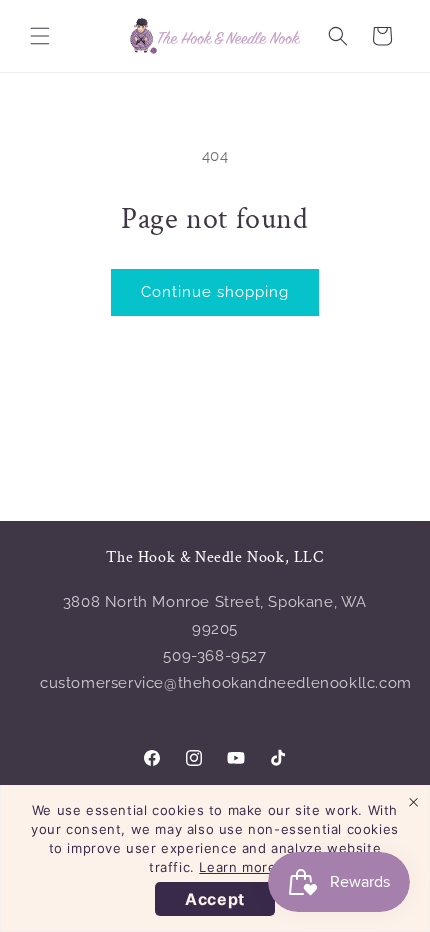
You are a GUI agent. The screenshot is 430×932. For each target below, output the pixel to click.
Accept (215, 899)
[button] (40, 36)
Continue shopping (215, 292)
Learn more (237, 867)
